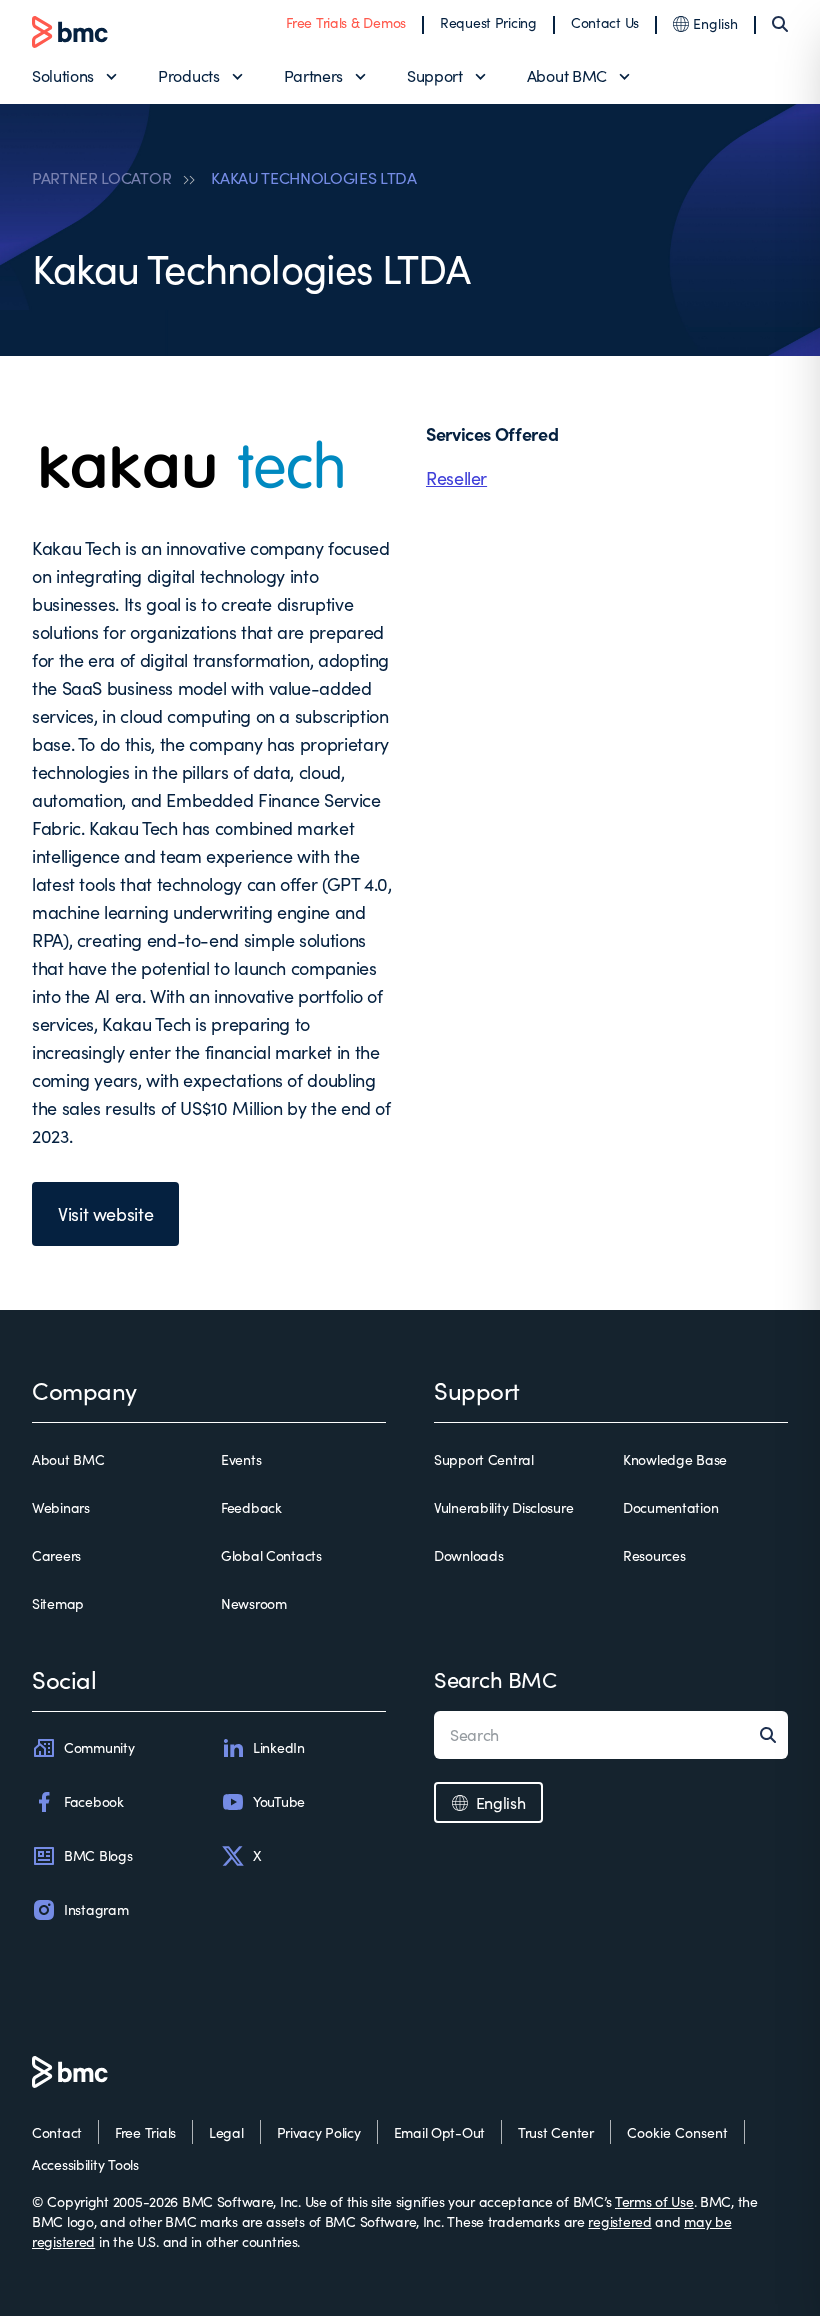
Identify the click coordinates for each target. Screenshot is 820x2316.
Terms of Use (654, 2201)
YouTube (279, 1801)
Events (241, 1459)
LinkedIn (279, 1747)
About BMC (567, 75)
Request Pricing (488, 22)
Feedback (251, 1507)
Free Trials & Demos (346, 22)
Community (99, 1747)
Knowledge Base (675, 1459)
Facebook (94, 1801)
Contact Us (605, 22)
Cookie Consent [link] (677, 2132)
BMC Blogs (98, 1855)
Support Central (484, 1459)
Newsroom (254, 1603)
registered (619, 2221)
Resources (654, 1555)
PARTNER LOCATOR (101, 178)
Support (435, 75)
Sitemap (58, 1603)
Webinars (61, 1507)
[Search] (780, 24)
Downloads (468, 1555)
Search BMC (495, 1679)
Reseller (456, 478)
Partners (313, 75)
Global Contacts (271, 1555)
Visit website (105, 1214)
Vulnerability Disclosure (503, 1507)
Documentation (670, 1507)
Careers (56, 1555)
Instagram (96, 1909)
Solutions (63, 75)
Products (188, 75)
